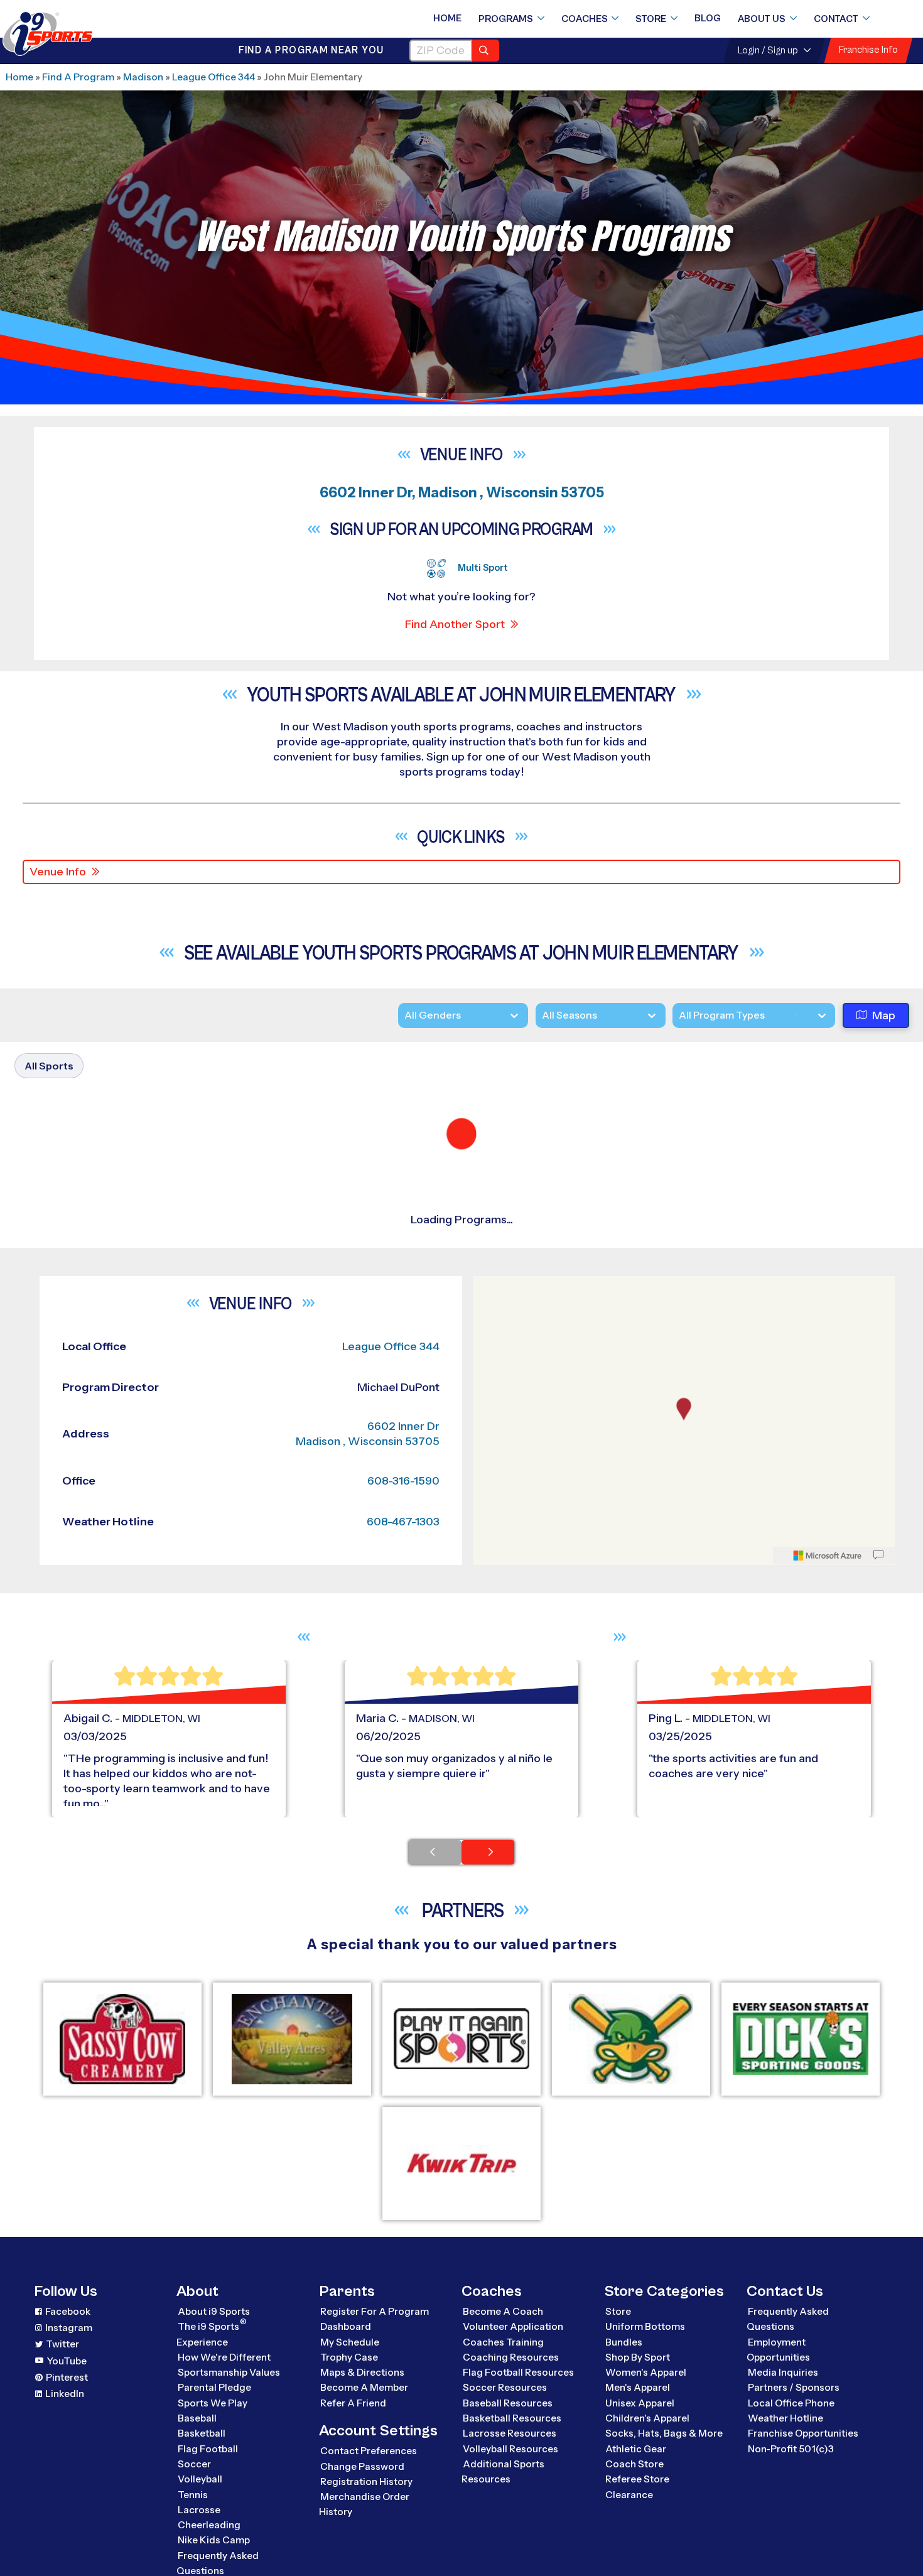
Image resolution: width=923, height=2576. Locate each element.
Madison (143, 77)
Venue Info (58, 872)
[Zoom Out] (490, 2173)
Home (447, 18)
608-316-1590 (403, 2346)
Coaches (585, 19)
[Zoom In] (490, 2153)
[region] (684, 2286)
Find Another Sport (455, 624)
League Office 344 (213, 77)
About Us (762, 19)
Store (651, 19)
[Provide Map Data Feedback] (878, 2421)
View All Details (754, 1291)
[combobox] (679, 1016)
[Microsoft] (828, 2421)
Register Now (752, 1248)
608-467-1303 (403, 2387)
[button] (790, 1291)
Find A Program (78, 77)
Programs (506, 19)
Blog (708, 18)
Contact (836, 19)
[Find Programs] (486, 51)
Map (884, 1016)
